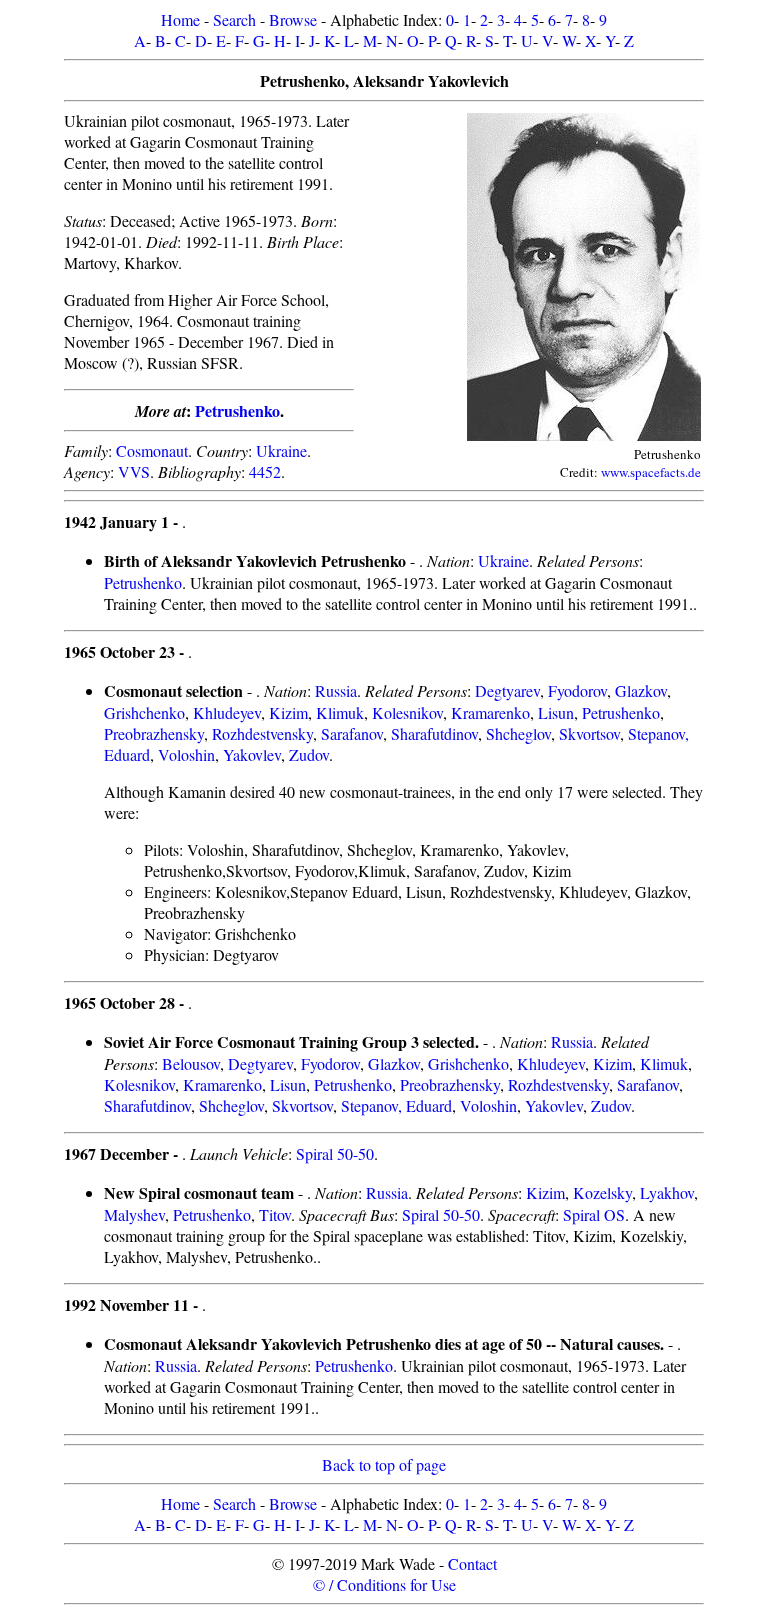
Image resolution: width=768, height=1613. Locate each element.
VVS (134, 471)
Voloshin (186, 754)
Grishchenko (144, 712)
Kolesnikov (407, 712)
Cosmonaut (152, 450)
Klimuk (340, 712)
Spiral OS (594, 1214)
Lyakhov (667, 1192)
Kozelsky (602, 1192)
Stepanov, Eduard (396, 1105)
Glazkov (641, 690)
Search (234, 19)
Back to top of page (384, 1464)
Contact (472, 1563)
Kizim (288, 712)
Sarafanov (352, 733)
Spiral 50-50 (335, 1153)
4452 (265, 471)
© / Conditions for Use (384, 1584)
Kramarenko (490, 712)
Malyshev (134, 1214)
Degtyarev (507, 690)
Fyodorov (577, 690)
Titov (275, 1214)
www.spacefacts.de (651, 472)
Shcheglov (518, 733)
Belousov (191, 1063)
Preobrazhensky (154, 733)
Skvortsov (589, 733)
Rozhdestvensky (262, 733)
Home (180, 19)
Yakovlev (252, 754)
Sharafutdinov (434, 733)
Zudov (309, 754)
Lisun (556, 712)
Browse (293, 19)
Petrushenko (237, 410)
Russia (336, 690)
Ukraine (281, 450)
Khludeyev (227, 712)
